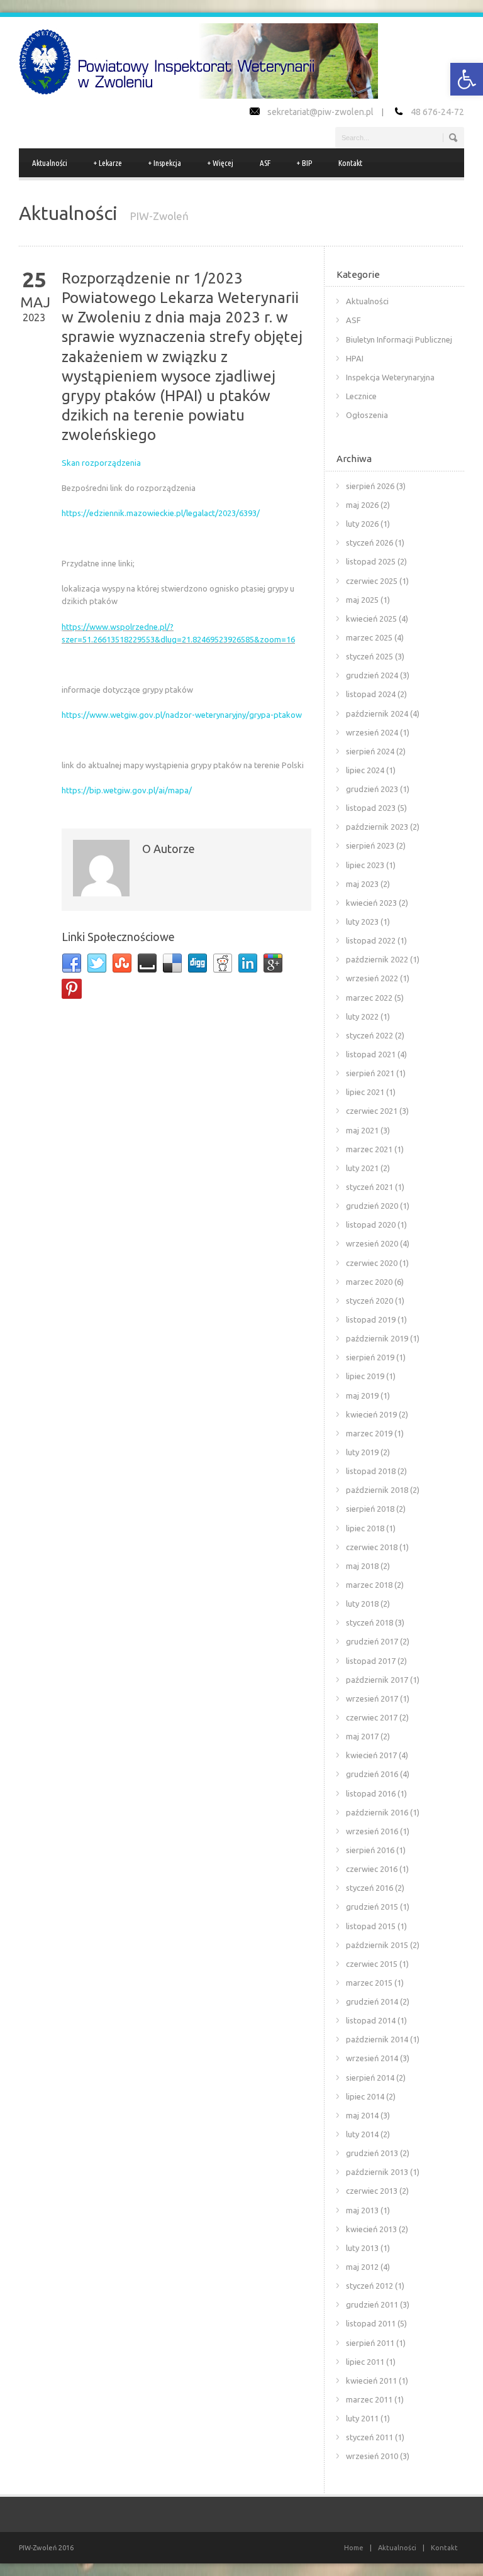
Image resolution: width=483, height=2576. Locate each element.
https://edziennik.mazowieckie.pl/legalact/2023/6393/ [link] (161, 513)
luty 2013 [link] (362, 2248)
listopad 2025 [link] (371, 561)
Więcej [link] (220, 163)
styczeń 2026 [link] (369, 542)
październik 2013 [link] (377, 2172)
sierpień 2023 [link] (370, 845)
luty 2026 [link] (362, 524)
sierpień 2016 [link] (370, 1850)
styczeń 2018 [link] (369, 1622)
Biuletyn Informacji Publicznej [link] (399, 339)
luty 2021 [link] (362, 1168)
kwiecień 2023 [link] (371, 903)
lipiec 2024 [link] (365, 770)
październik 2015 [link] (377, 1945)
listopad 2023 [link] (371, 808)
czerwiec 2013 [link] (372, 2191)
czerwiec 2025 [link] (372, 581)
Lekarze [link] (108, 163)
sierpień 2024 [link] (370, 751)
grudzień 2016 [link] (372, 1774)
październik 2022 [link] (377, 959)
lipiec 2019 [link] (365, 1376)
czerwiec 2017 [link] (372, 1717)
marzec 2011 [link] (369, 2399)
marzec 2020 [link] (369, 1282)
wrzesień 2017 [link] (372, 1698)
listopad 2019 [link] (371, 1319)
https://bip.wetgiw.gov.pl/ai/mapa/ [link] (127, 790)
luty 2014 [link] (362, 2134)
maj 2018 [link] (362, 1566)
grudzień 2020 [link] (372, 1206)
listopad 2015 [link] (371, 1926)
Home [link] (354, 2548)
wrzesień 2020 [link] (372, 1243)
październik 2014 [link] (377, 2039)
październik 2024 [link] (377, 713)
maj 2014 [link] (362, 2115)
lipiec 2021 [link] (365, 1092)
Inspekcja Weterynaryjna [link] (390, 377)
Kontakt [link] (350, 163)
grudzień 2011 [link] (372, 2304)
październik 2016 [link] (377, 1812)
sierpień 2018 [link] (370, 1509)
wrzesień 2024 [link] (372, 732)
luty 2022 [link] (362, 1016)
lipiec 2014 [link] (365, 2096)
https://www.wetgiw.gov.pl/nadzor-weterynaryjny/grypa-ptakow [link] (182, 715)
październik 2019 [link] (377, 1338)
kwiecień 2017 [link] (371, 1755)
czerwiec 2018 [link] (372, 1547)
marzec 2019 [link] (369, 1433)
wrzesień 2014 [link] (372, 2058)
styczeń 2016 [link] (369, 1888)
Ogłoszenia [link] (367, 415)
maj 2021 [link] (362, 1130)
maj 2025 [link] (362, 600)
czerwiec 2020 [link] (372, 1263)
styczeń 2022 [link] (369, 1035)
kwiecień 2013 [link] (371, 2229)
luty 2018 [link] (362, 1604)
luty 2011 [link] (362, 2418)
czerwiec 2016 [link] (372, 1869)
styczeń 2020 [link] (369, 1301)
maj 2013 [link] (362, 2210)
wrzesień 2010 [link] (372, 2456)
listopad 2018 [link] (371, 1471)
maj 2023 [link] (362, 884)
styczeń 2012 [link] (369, 2286)
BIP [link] (304, 163)
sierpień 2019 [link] (370, 1357)
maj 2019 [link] (362, 1395)
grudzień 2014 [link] (372, 2001)
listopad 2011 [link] (371, 2323)
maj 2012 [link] (362, 2267)
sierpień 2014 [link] (370, 2078)
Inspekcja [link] (165, 163)
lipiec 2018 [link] (365, 1528)
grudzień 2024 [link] (372, 675)
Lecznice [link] (361, 396)
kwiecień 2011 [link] (371, 2381)
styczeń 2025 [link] (369, 656)
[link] (467, 79)
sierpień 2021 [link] (370, 1073)
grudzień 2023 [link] (372, 789)
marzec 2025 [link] (369, 637)
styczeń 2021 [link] (369, 1187)
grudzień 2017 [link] (372, 1641)
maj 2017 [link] (362, 1736)
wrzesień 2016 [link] (372, 1831)
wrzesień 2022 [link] (372, 978)
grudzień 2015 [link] (372, 1907)
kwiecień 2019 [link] (371, 1414)
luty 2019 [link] (362, 1452)
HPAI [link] (355, 358)
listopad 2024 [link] (371, 694)
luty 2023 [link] (362, 922)
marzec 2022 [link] (369, 998)
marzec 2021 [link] (369, 1149)
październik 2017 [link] (377, 1680)
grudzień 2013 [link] (372, 2153)
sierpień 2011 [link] (370, 2343)
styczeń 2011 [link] (369, 2437)
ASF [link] (265, 163)
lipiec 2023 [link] (365, 865)
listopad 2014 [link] (371, 2020)
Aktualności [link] (50, 163)
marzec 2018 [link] (369, 1585)
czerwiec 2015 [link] (372, 1964)
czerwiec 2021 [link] (372, 1111)
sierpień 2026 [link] (370, 486)
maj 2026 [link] (362, 505)
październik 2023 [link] (377, 827)
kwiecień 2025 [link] (371, 619)
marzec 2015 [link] (369, 1983)
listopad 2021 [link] (371, 1054)
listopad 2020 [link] (371, 1225)
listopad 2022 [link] (371, 940)
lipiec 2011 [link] (365, 2362)
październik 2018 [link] (377, 1490)
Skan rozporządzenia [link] (101, 463)
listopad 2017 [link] (371, 1661)
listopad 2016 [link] (371, 1793)
